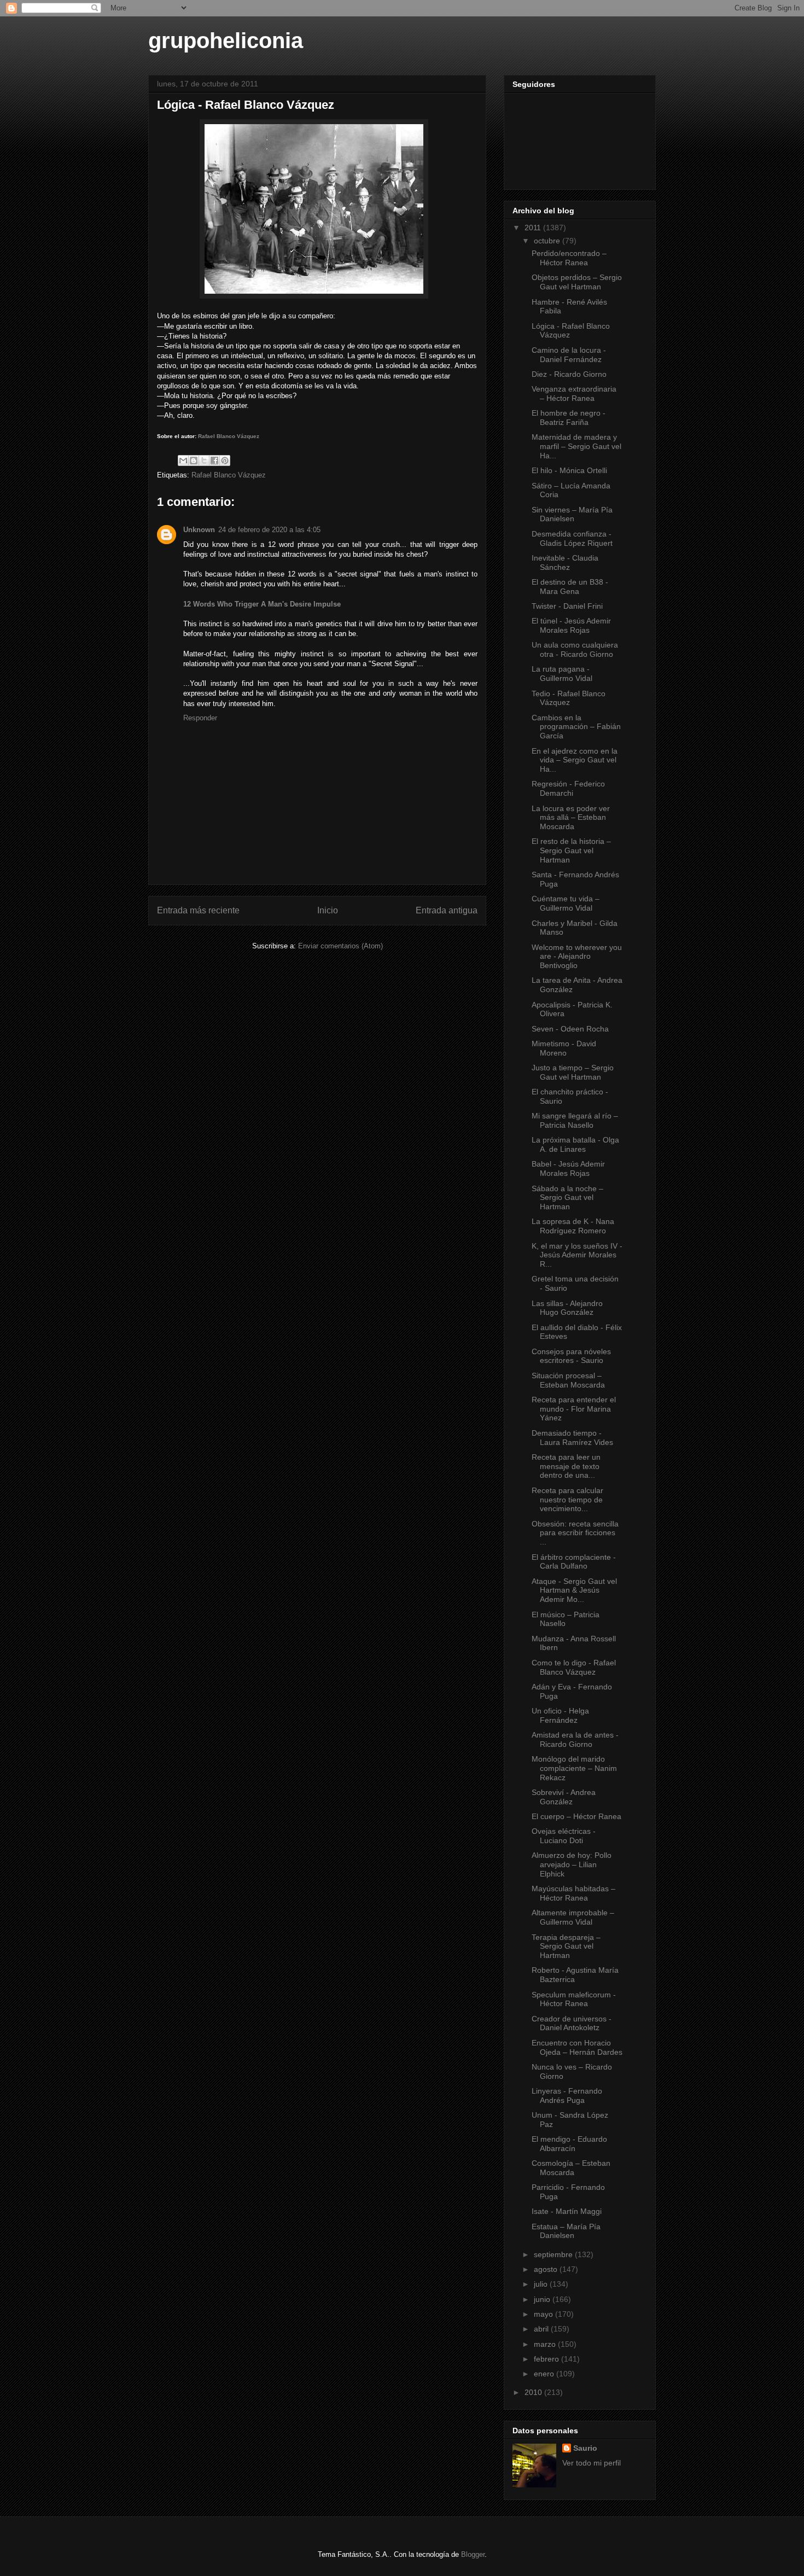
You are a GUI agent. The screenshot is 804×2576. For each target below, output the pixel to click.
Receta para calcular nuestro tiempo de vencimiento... (567, 1500)
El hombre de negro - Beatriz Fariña (569, 418)
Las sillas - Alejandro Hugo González (567, 1308)
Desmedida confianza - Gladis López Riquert (572, 538)
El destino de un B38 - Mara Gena (570, 587)
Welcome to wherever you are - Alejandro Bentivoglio (577, 957)
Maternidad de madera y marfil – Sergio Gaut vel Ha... (576, 446)
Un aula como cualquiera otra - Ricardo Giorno (575, 649)
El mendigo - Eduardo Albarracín (569, 2144)
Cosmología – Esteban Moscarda (571, 2168)
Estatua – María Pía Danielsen (566, 2231)
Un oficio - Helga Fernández (560, 1715)
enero (545, 2374)
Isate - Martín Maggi (567, 2211)
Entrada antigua (447, 910)
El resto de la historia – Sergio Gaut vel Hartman (571, 850)
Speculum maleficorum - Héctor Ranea (574, 1999)
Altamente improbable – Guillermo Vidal (573, 1917)
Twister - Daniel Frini (567, 606)
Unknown (199, 530)
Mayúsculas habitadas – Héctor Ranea (573, 1893)
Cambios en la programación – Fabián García (576, 727)
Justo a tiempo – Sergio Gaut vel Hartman (573, 1072)
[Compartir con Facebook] (214, 461)
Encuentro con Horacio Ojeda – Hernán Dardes (577, 2047)
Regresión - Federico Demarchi (568, 788)
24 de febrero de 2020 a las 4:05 (269, 530)
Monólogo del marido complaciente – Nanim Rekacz (574, 1768)
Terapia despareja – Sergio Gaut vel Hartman (566, 1946)
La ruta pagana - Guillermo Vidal (562, 674)
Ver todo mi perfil (592, 2463)
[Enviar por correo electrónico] (183, 461)
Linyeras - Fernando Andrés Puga (567, 2096)
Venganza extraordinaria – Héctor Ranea (574, 394)
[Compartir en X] (204, 461)
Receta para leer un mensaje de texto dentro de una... (566, 1466)
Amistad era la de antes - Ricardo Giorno (575, 1739)
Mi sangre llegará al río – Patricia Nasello (575, 1120)
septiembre (554, 2254)
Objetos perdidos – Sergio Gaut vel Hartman (577, 282)
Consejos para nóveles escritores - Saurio (571, 1356)
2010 (534, 2392)
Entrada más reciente (198, 910)
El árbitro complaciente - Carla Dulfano (574, 1562)
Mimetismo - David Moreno (564, 1048)
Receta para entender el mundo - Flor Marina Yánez (574, 1409)
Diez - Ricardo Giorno (569, 374)
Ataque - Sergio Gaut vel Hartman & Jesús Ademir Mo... (574, 1590)
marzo (546, 2344)
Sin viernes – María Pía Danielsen (572, 514)
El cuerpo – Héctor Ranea (576, 1816)
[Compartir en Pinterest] (225, 461)
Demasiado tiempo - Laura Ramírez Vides (572, 1438)
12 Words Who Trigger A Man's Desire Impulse (262, 604)
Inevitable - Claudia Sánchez (565, 563)
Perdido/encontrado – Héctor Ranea (569, 258)
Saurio (585, 2448)
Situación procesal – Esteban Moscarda (568, 1380)
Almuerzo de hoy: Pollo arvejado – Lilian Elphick (572, 1864)
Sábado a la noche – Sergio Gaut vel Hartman (567, 1198)
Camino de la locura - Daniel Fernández (569, 355)
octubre (548, 241)
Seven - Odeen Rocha (570, 1029)
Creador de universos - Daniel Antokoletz (572, 2023)
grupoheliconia (226, 40)
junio (543, 2299)
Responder (200, 718)
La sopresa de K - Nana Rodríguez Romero (573, 1226)
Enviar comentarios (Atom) (340, 946)
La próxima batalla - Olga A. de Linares (575, 1144)
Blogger (473, 2554)
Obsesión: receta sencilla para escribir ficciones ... (575, 1533)
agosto (547, 2269)
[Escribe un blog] (194, 461)
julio (542, 2284)
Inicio (328, 910)
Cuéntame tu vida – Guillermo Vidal (566, 903)
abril (542, 2329)
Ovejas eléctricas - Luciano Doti (564, 1836)
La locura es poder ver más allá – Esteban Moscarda (571, 818)
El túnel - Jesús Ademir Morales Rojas (571, 625)
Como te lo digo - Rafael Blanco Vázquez (574, 1667)
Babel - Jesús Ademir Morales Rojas (568, 1168)
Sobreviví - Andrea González (564, 1797)
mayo (544, 2314)
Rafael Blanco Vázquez (229, 436)
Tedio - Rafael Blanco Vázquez (569, 698)
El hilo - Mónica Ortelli (569, 470)
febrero (547, 2359)
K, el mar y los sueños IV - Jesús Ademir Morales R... (577, 1255)
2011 (534, 228)
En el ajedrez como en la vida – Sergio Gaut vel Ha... (575, 760)
